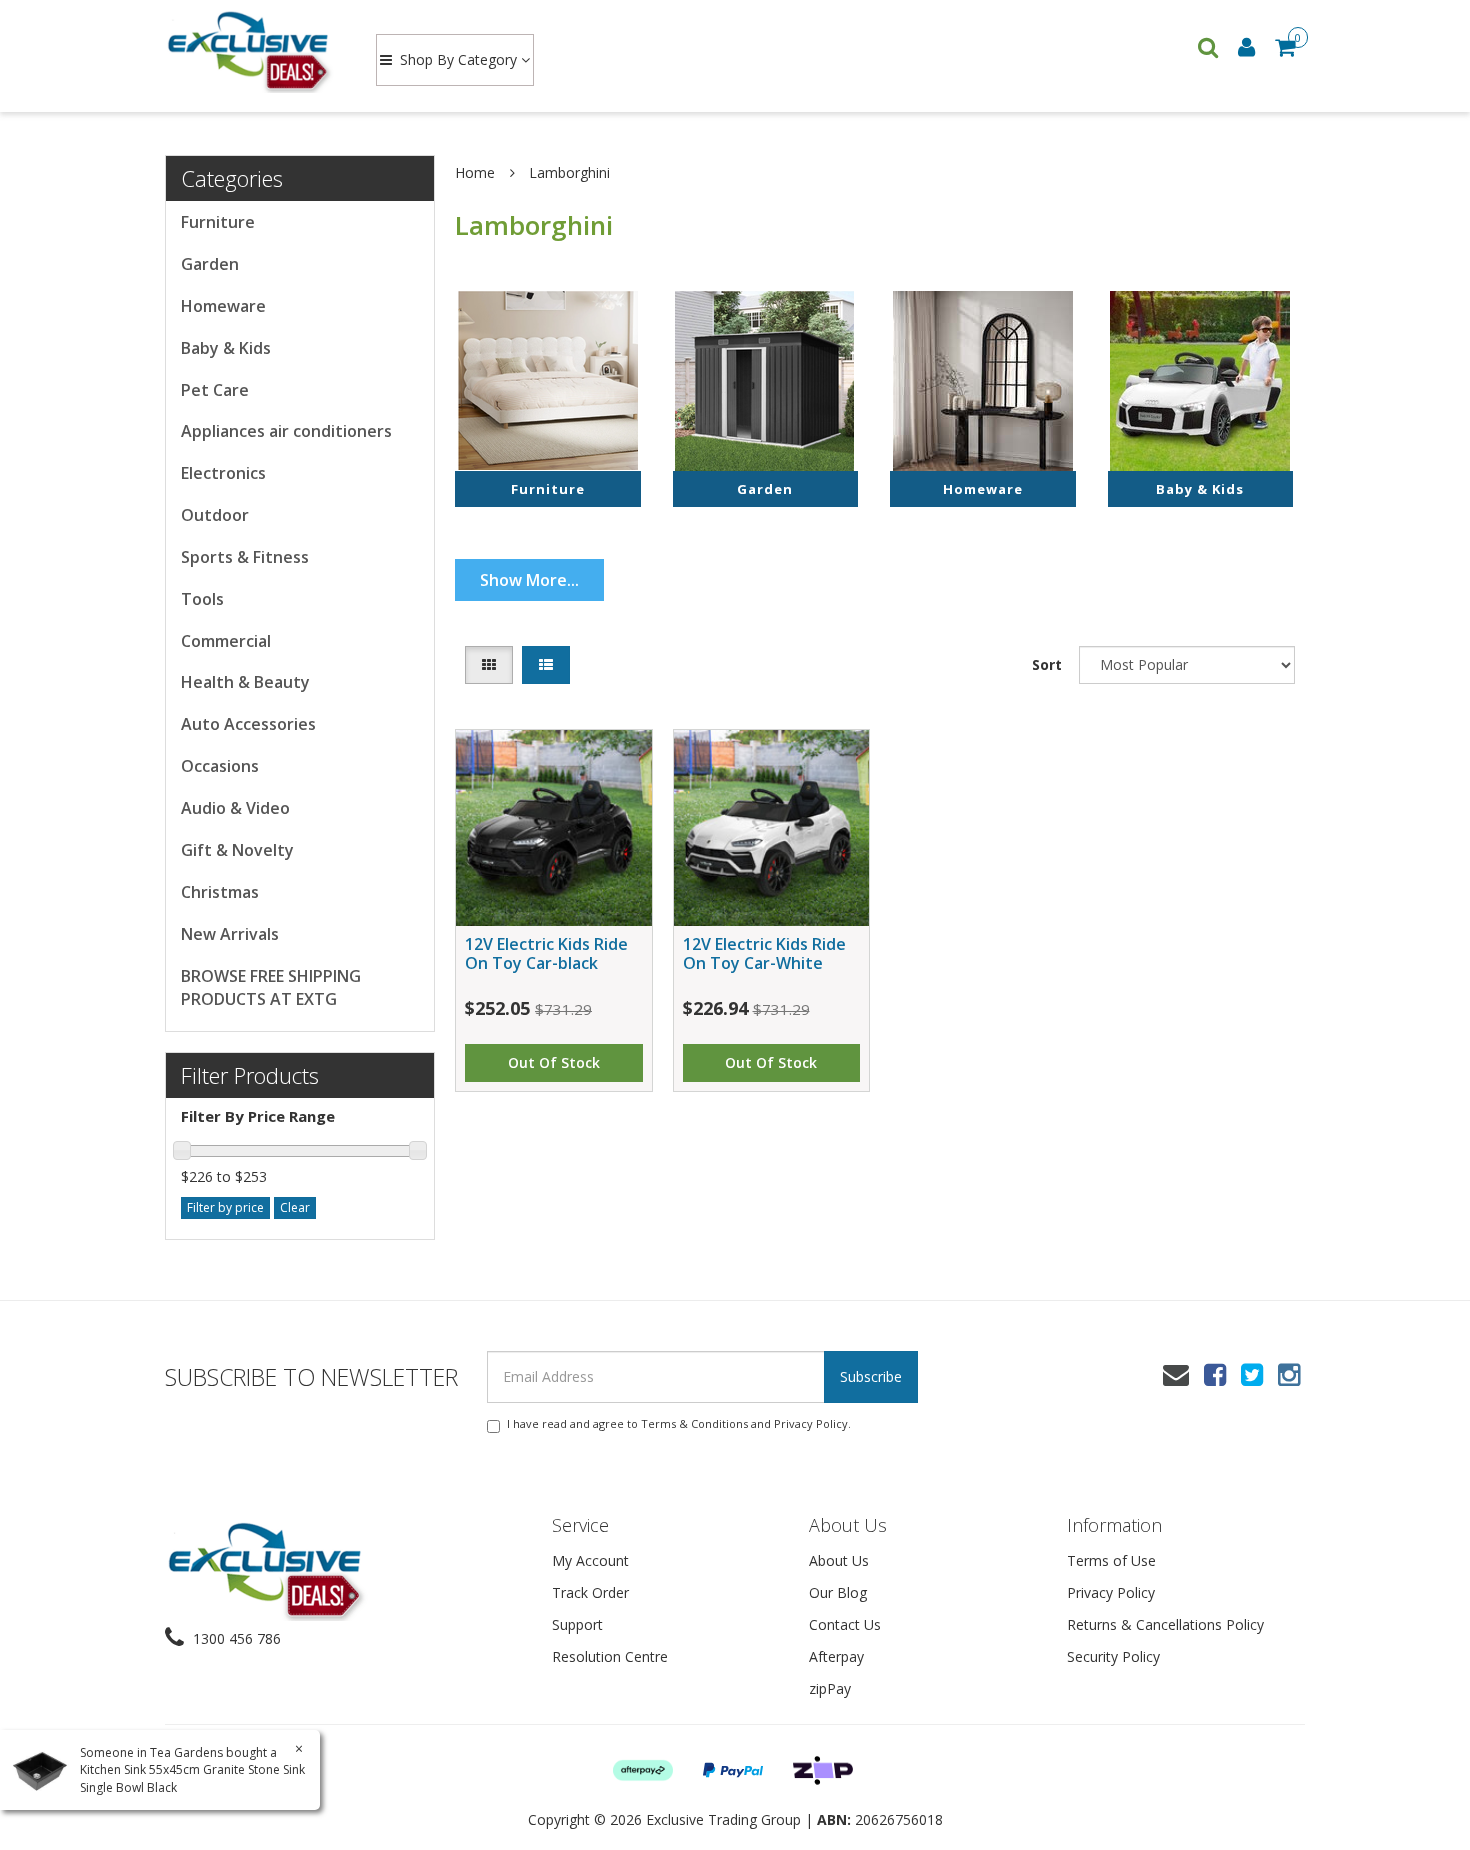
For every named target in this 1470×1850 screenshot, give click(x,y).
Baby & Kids (226, 348)
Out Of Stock (554, 1062)
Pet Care (215, 390)
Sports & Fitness (245, 557)
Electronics (223, 473)
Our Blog (838, 1592)
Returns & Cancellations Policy (1165, 1624)
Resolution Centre (610, 1656)
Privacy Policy (811, 1423)
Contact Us (845, 1624)
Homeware (223, 306)
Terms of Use (1111, 1560)
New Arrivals (230, 934)
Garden (210, 264)
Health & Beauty (245, 682)
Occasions (220, 766)
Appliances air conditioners (286, 431)
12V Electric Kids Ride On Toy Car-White (764, 953)
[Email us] (1176, 1374)
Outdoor (215, 515)
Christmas (220, 892)
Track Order (590, 1592)
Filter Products (250, 1075)
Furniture (218, 222)
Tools (202, 599)
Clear (295, 1207)
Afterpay (836, 1656)
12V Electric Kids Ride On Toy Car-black (546, 953)
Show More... (529, 580)
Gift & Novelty (237, 850)
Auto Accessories (248, 724)
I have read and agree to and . (679, 1423)
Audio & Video (235, 808)
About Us (839, 1560)
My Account (590, 1560)
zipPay (830, 1688)
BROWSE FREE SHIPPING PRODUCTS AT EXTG (271, 987)
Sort (1047, 664)
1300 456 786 (235, 1638)
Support (577, 1624)
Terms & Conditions (694, 1423)
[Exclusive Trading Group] (251, 50)
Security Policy (1113, 1656)
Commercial (226, 641)
